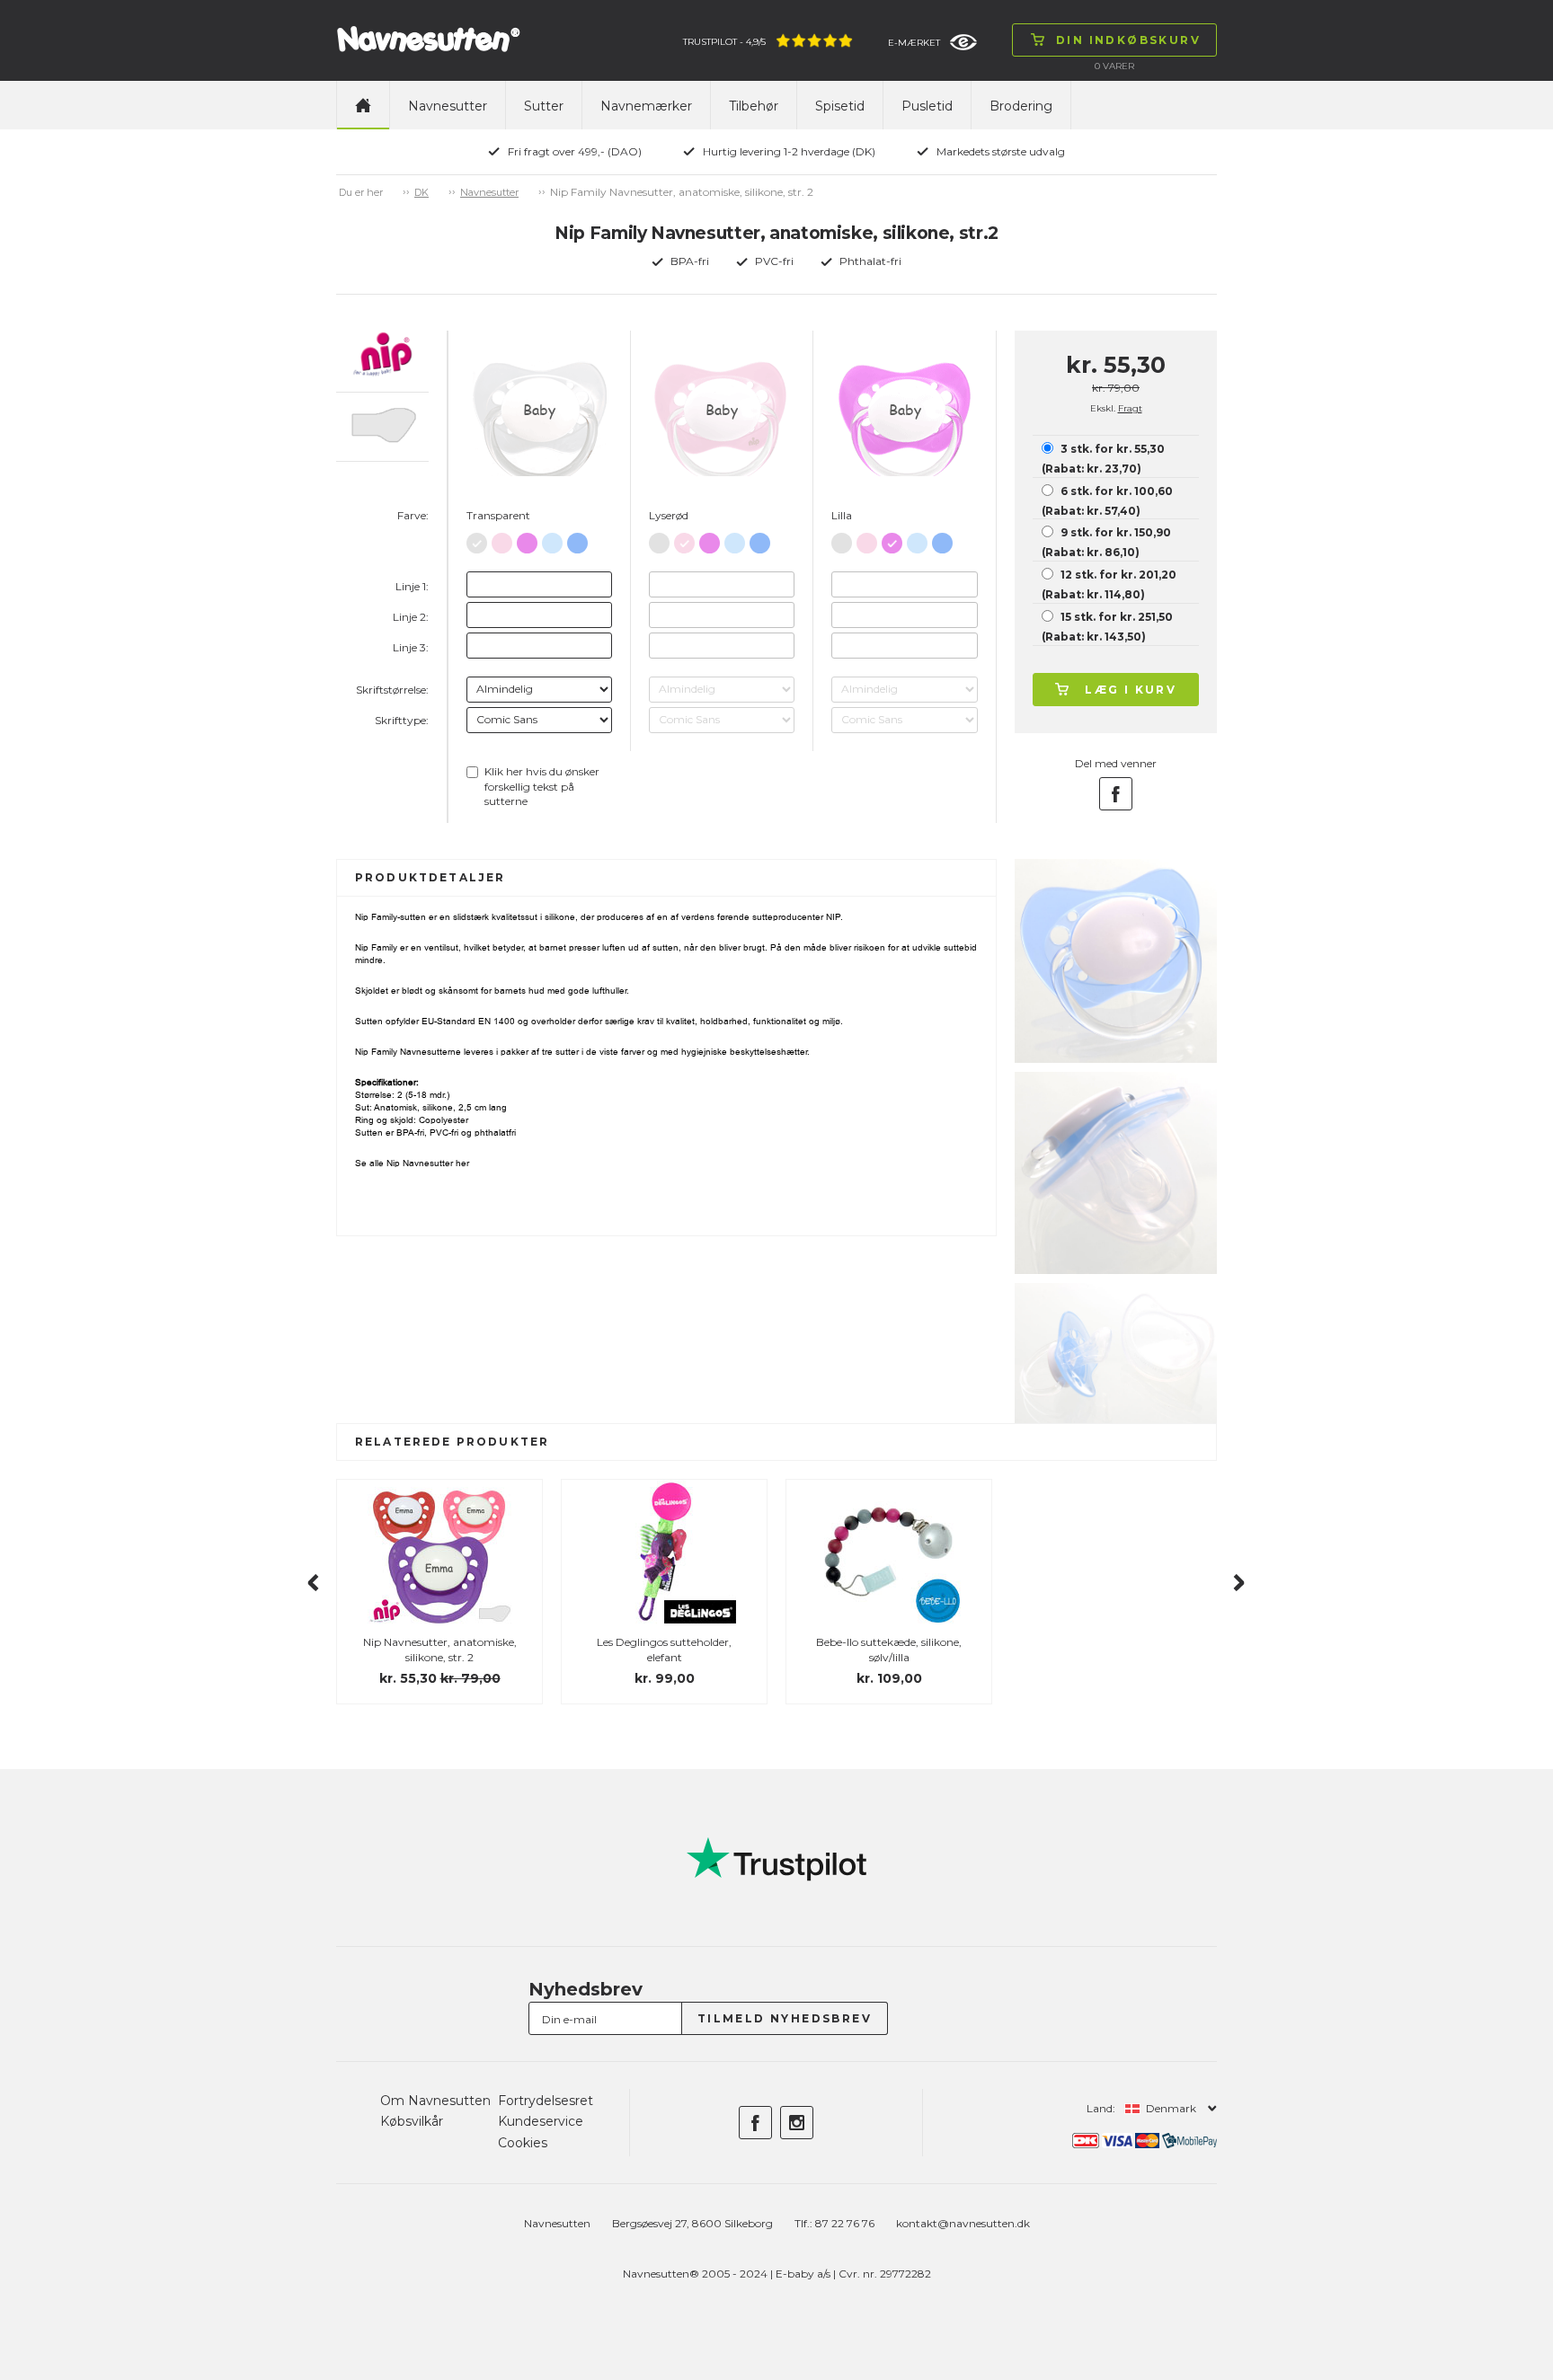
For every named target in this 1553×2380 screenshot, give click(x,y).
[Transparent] (477, 540)
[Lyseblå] (552, 540)
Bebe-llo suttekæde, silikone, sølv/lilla (889, 1650)
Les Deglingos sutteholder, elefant (664, 1650)
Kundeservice (541, 2121)
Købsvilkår (412, 2121)
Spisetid (840, 106)
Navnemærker (646, 106)
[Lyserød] (502, 540)
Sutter (544, 106)
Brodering (1021, 106)
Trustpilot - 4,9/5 (724, 42)
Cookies (523, 2143)
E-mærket (914, 43)
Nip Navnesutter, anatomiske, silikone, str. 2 (440, 1650)
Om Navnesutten (435, 2101)
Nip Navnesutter (420, 1163)
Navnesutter (448, 106)
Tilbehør (754, 106)
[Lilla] (527, 540)
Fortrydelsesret (546, 2101)
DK (422, 192)
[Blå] (577, 540)
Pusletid (927, 106)
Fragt (1130, 408)
